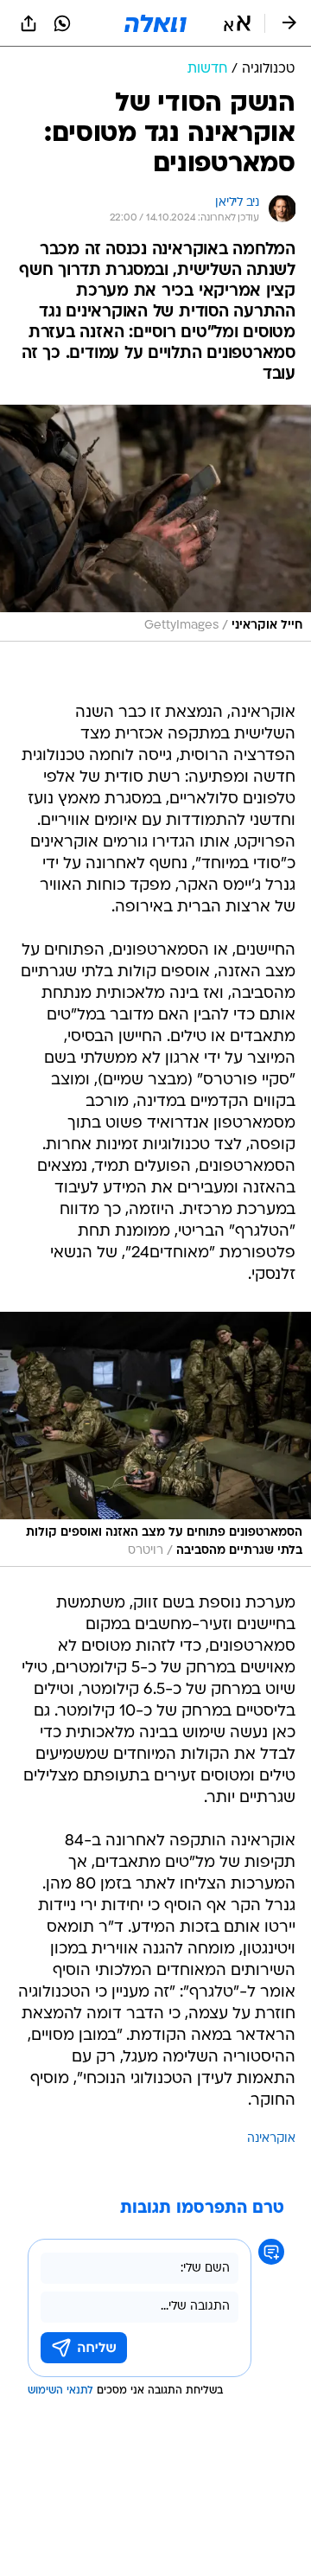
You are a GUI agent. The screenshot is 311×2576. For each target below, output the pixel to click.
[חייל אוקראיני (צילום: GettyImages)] (155, 523)
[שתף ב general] (29, 23)
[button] (237, 23)
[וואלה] (155, 23)
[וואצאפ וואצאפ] (62, 23)
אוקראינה (271, 2139)
